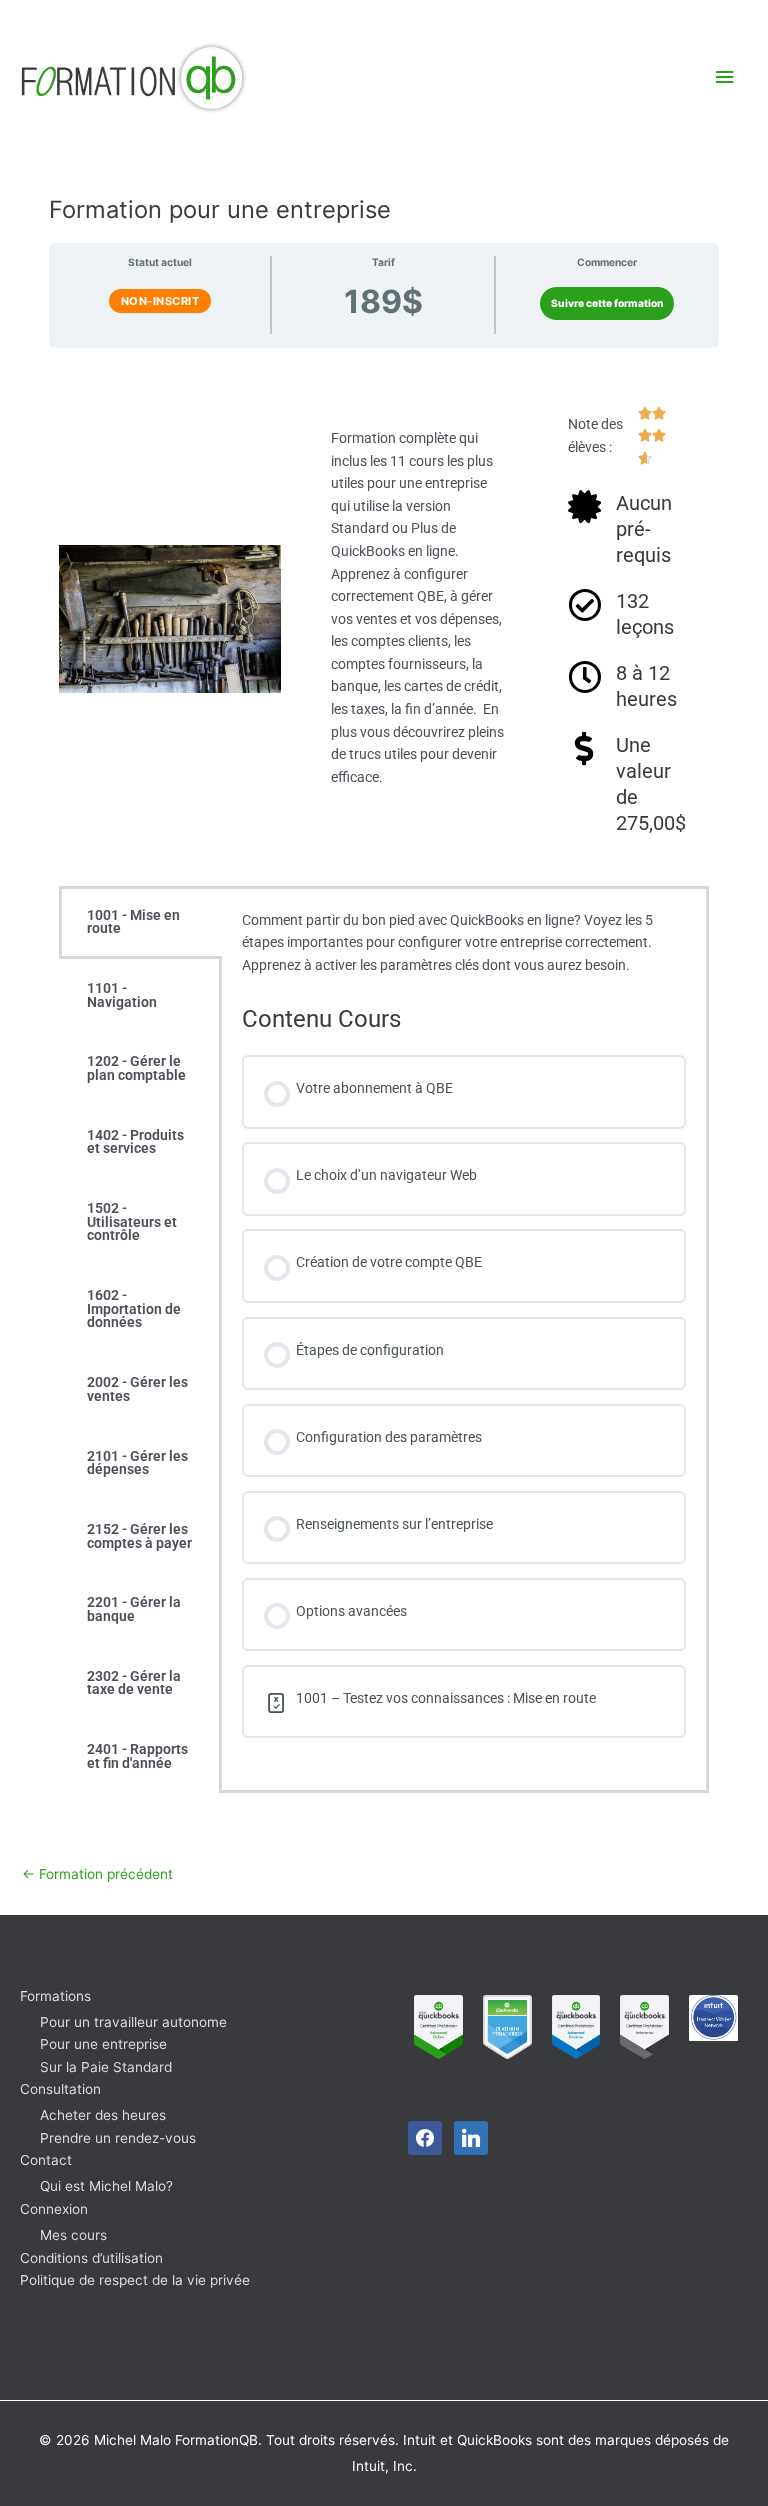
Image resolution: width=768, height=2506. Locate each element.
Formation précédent (97, 1874)
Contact (46, 2160)
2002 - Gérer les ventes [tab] (137, 1389)
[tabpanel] (464, 1335)
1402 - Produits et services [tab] (135, 1142)
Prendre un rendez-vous (118, 2138)
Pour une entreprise (103, 2044)
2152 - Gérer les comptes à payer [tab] (139, 1536)
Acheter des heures (103, 2115)
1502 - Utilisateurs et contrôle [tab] (132, 1221)
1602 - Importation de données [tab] (134, 1308)
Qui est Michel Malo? (106, 2186)
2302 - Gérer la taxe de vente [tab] (134, 1683)
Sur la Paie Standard (106, 2067)
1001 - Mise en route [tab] (133, 922)
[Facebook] (425, 2136)
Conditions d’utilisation (91, 2258)
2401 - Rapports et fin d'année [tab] (137, 1756)
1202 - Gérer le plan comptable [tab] (136, 1068)
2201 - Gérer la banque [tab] (134, 1609)
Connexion (54, 2209)
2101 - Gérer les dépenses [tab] (137, 1463)
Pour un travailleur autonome (133, 2022)
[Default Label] (471, 2136)
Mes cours (73, 2235)
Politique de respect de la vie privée (135, 2280)
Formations (55, 1996)
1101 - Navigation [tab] (122, 995)
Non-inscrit (160, 301)
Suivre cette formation (607, 303)
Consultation (60, 2089)
